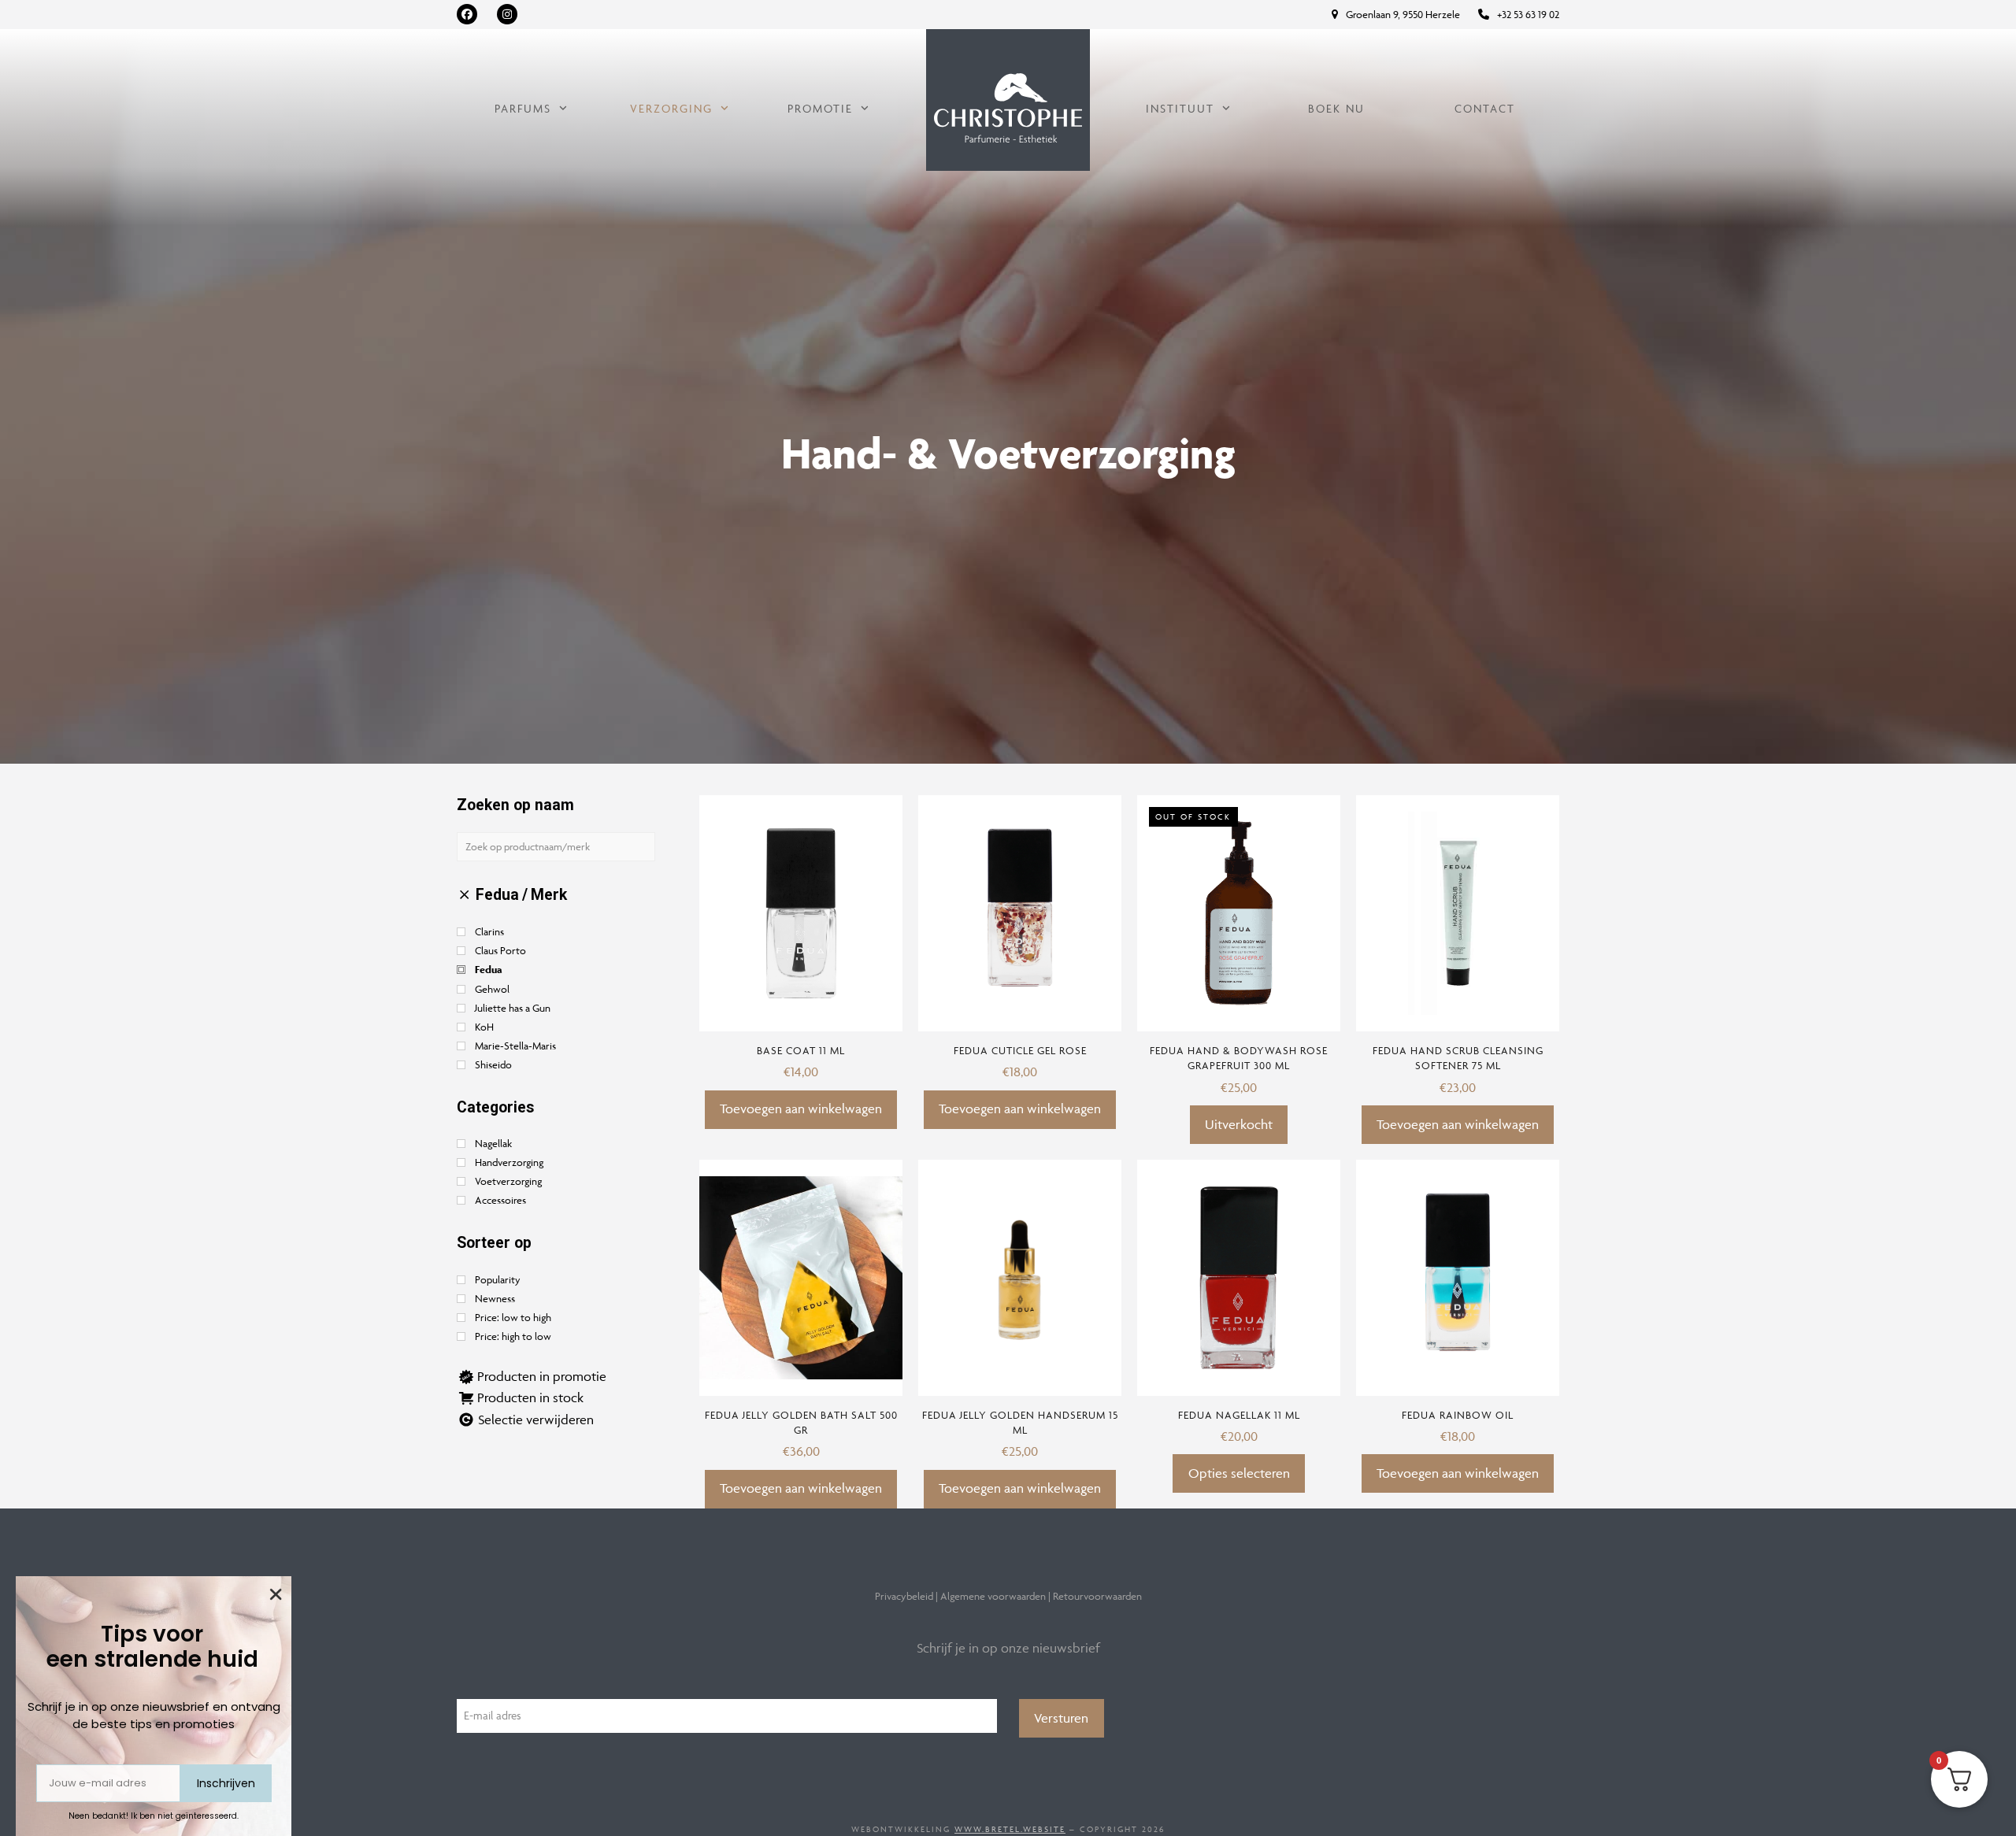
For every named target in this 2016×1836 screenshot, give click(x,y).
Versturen (1061, 1718)
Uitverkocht (1239, 1124)
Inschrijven (226, 1783)
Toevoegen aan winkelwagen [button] (801, 1109)
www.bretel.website (1010, 1829)
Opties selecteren (1239, 1473)
